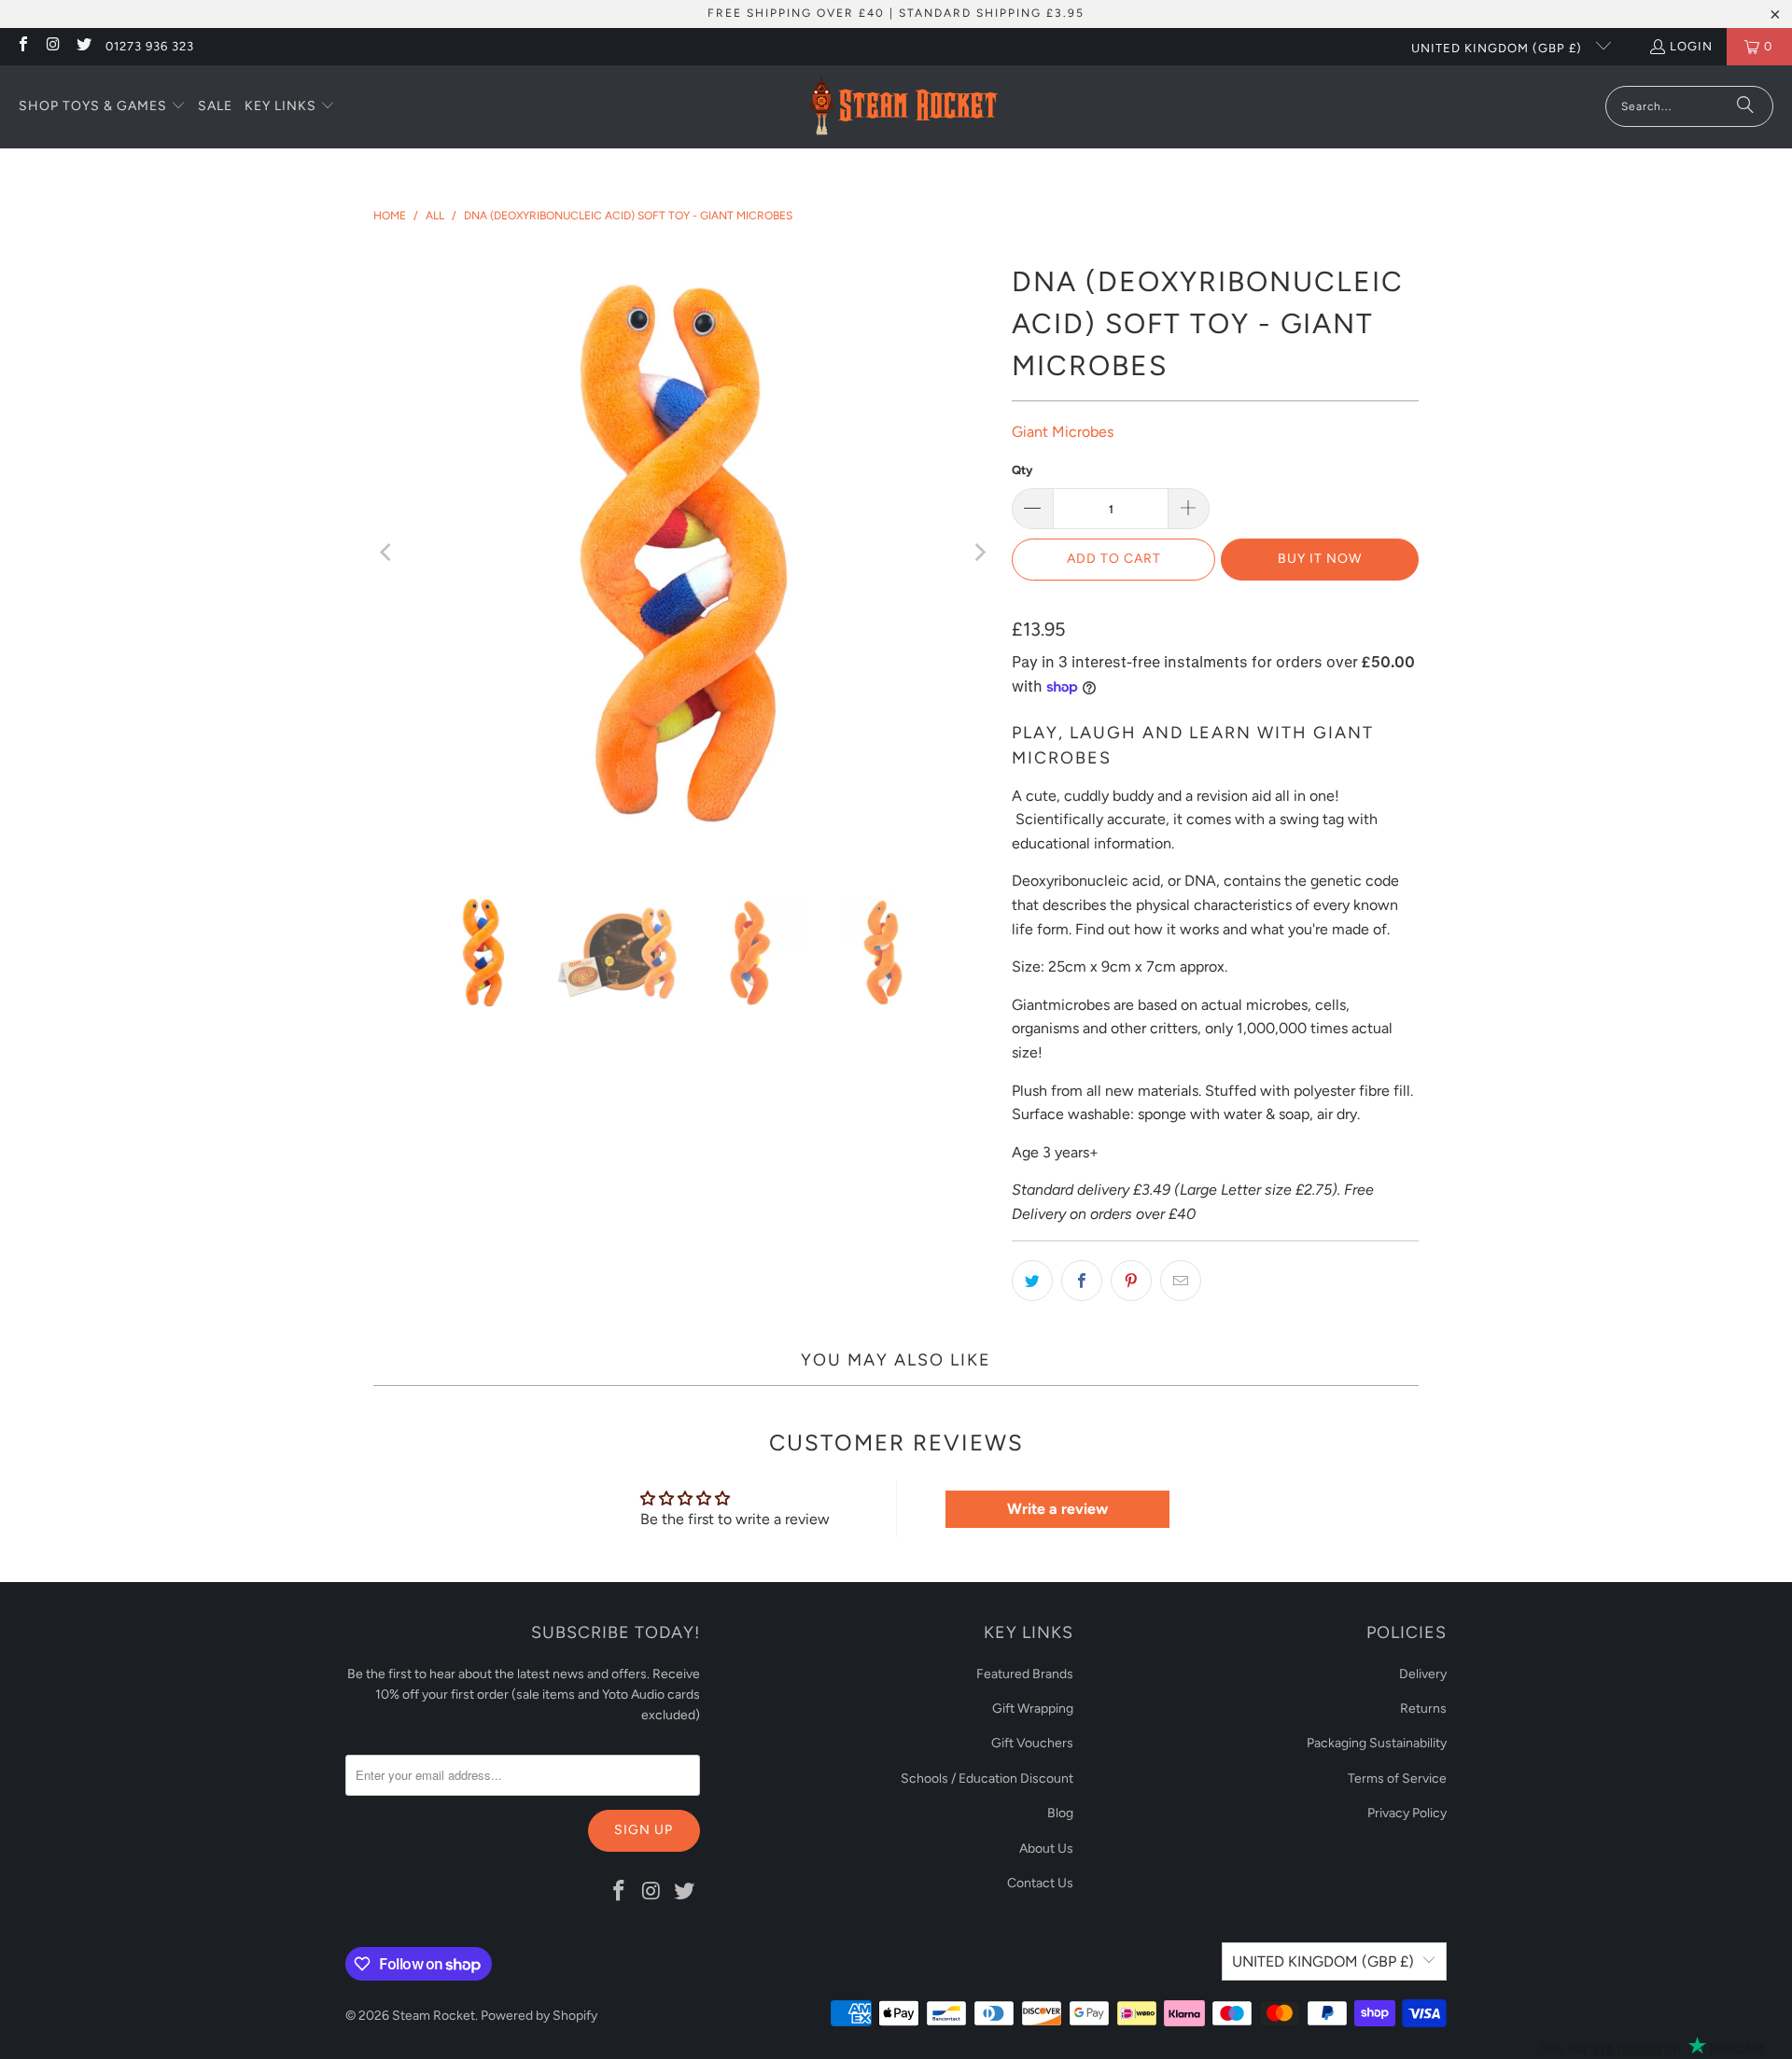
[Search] (1745, 106)
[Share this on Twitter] (1032, 1281)
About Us (1046, 1849)
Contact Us (1040, 1883)
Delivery (1423, 1674)
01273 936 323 (150, 46)
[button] (102, 107)
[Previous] (387, 553)
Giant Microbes (1063, 432)
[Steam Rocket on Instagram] (52, 46)
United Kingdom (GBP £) (1498, 48)
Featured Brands (1025, 1674)
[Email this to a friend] (1181, 1281)
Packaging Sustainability (1377, 1743)
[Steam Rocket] (903, 107)
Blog (1060, 1813)
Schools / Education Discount (987, 1779)
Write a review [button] (1057, 1509)
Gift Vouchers (1032, 1743)
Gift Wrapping (1033, 1709)
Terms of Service (1397, 1779)
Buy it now (1320, 559)
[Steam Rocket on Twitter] (83, 46)
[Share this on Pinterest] (1131, 1281)
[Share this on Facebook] (1082, 1281)
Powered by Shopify (539, 2016)
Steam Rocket (434, 2016)
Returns (1423, 1709)
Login (1691, 46)
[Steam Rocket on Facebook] (22, 46)
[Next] (979, 553)
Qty (1022, 470)
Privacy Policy (1407, 1813)
